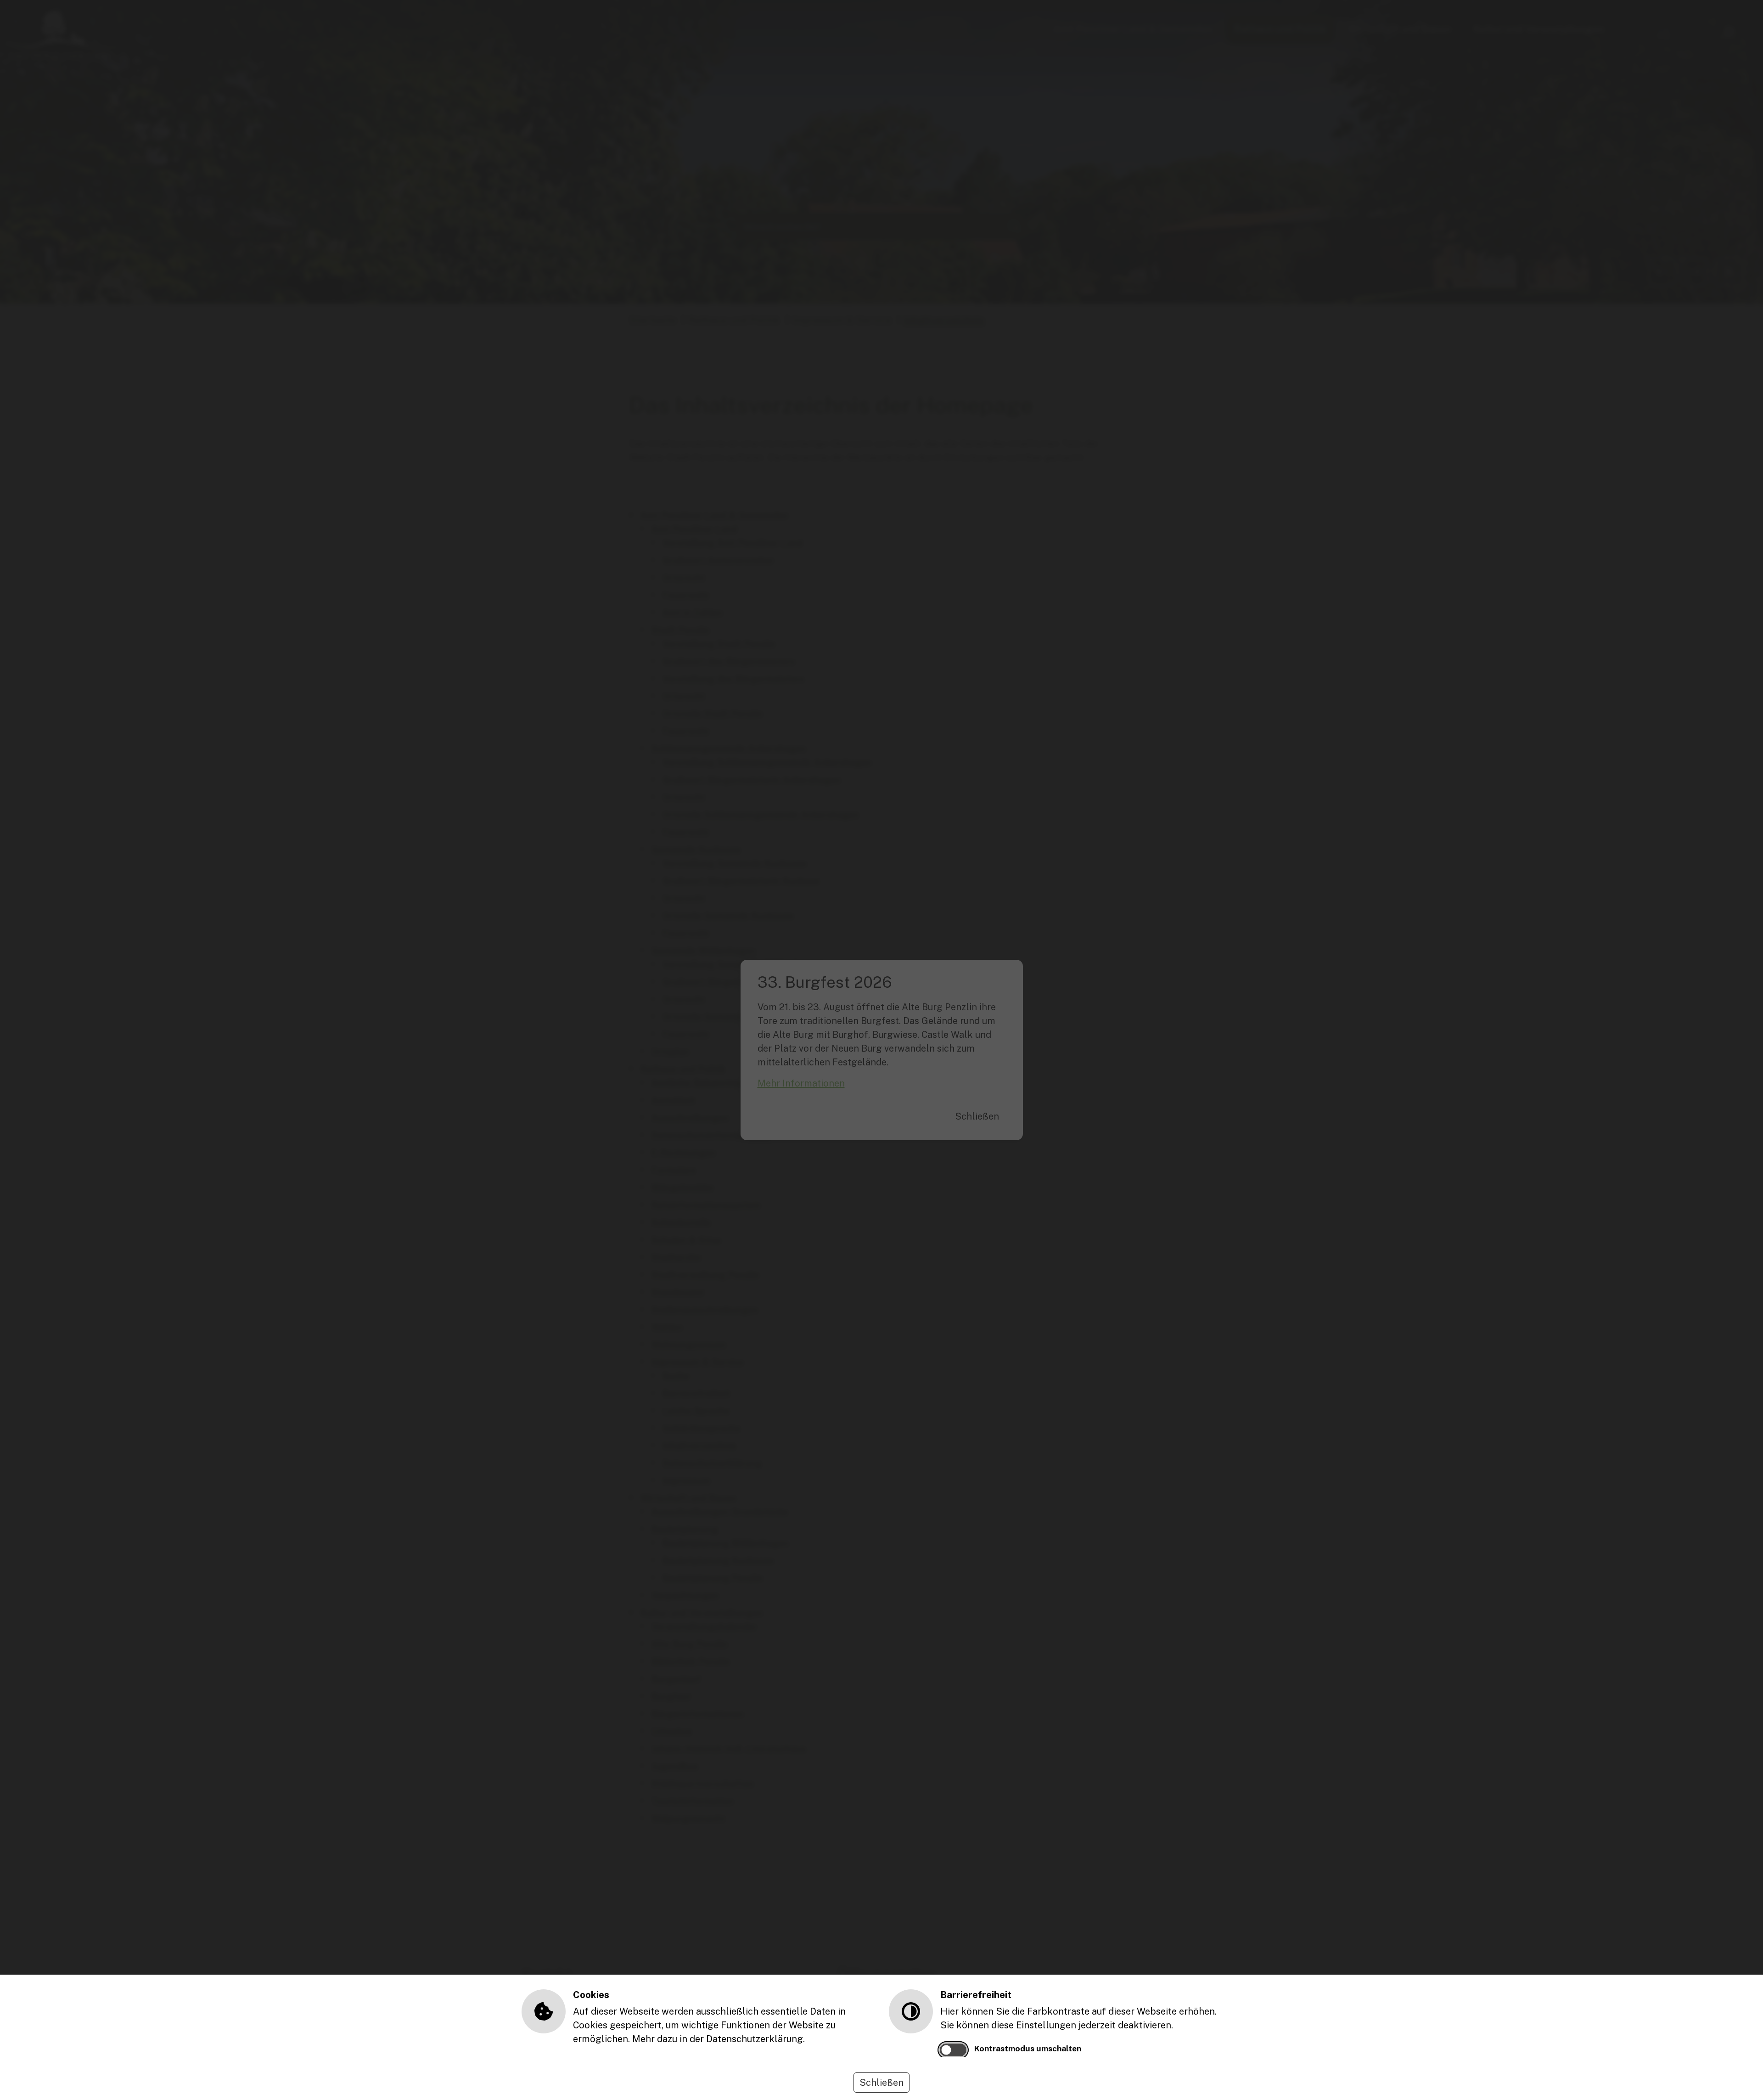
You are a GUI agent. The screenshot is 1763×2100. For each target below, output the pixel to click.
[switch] (953, 2050)
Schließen (881, 2083)
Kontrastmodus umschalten (1028, 2048)
